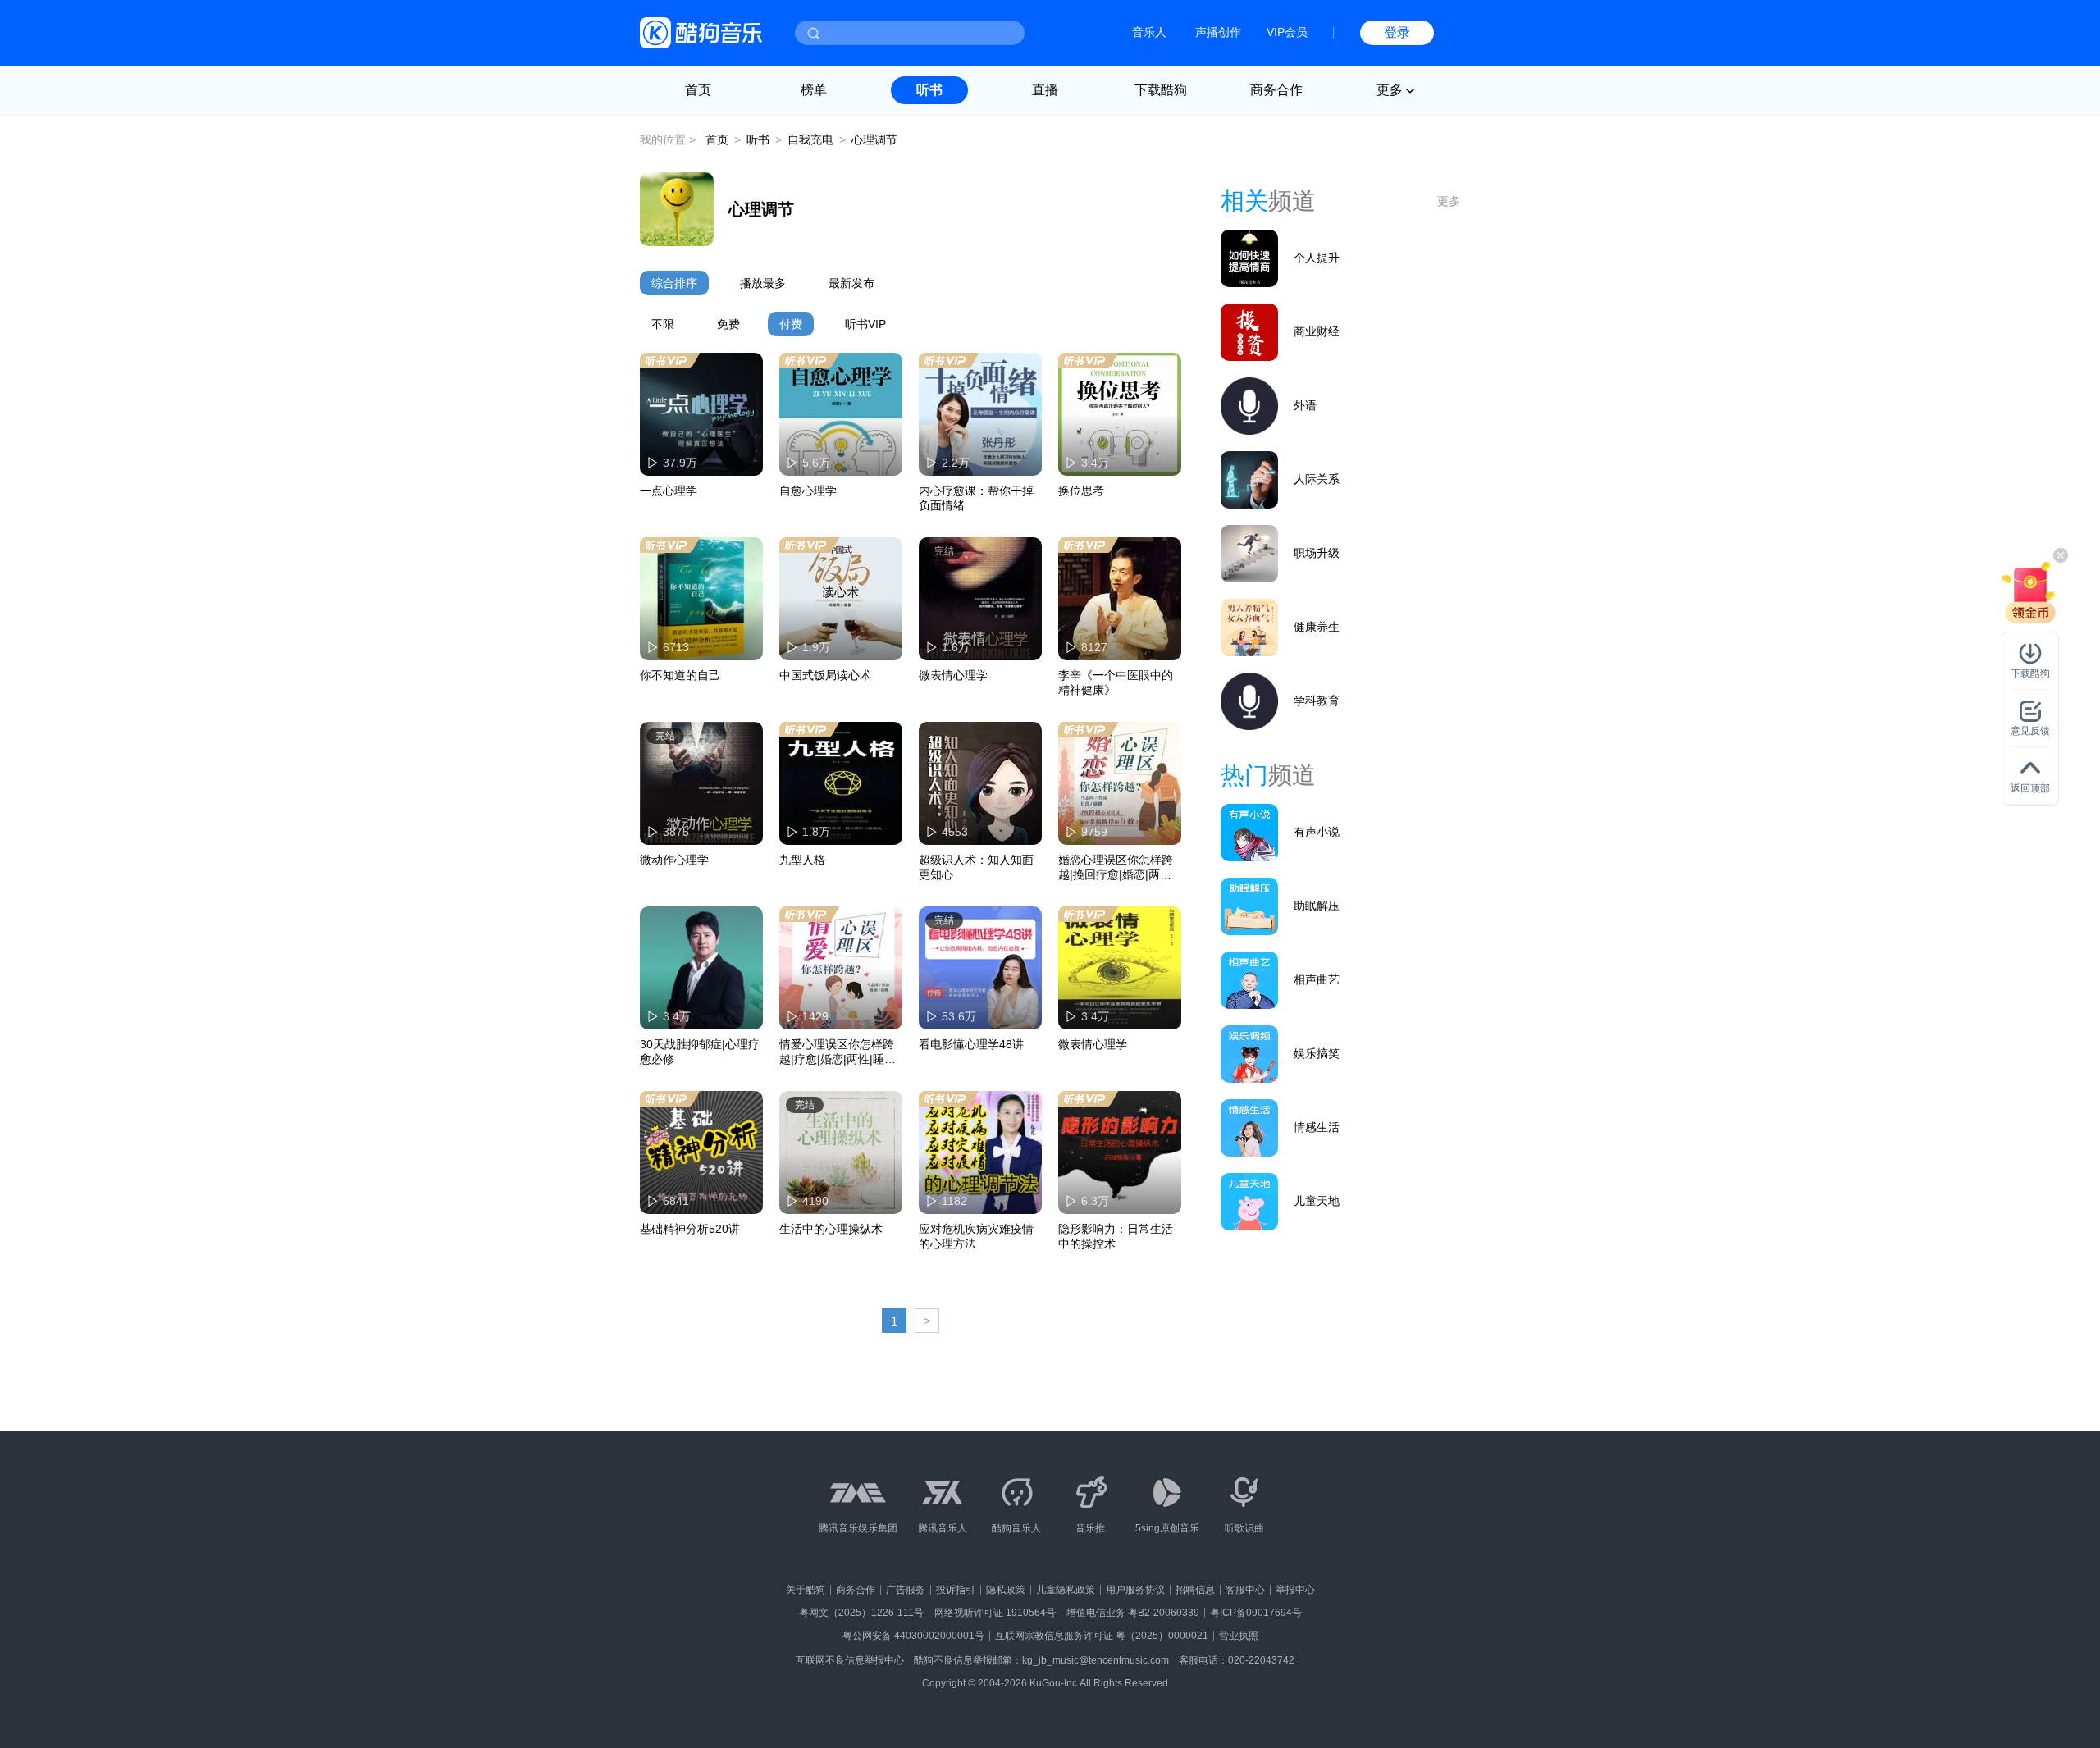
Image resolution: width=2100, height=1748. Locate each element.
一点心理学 (669, 491)
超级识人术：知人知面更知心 (976, 867)
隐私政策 (1006, 1590)
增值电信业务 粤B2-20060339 (1133, 1613)
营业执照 (1239, 1636)
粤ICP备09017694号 (1256, 1613)
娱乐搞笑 (1317, 1053)
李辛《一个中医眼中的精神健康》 (1116, 682)
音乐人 (1149, 32)
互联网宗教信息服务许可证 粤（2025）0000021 (1102, 1636)
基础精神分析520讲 (690, 1229)
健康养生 (1317, 627)
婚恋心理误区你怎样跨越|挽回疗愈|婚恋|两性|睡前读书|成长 (1116, 868)
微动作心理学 (674, 860)
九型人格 (802, 860)
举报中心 (1295, 1590)
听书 (929, 90)
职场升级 (1317, 553)
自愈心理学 (808, 491)
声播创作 (1218, 32)
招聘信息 (1195, 1590)
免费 (728, 324)
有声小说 (1317, 832)
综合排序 (674, 283)
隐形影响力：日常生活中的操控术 (1116, 1236)
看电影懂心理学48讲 (971, 1044)
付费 (791, 324)
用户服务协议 (1135, 1590)
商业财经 (1317, 331)
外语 (1305, 405)
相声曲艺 (1317, 979)
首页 (698, 90)
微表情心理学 (953, 675)
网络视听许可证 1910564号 (995, 1613)
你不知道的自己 (680, 675)
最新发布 (851, 283)
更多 (1449, 201)
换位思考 (1081, 491)
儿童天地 (1317, 1201)
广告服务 (906, 1590)
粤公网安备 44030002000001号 (913, 1636)
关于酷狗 (806, 1590)
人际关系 (1317, 479)
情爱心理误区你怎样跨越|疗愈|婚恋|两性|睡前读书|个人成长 (838, 1052)
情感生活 (1317, 1127)
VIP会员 (1287, 32)
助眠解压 (1317, 906)
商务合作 (1276, 90)
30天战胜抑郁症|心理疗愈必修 (700, 1052)
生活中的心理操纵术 (831, 1229)
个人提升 (1317, 258)
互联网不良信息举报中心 (850, 1660)
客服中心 (1245, 1590)
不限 (663, 324)
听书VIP (865, 324)
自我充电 (810, 139)
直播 (1045, 90)
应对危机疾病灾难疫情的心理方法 (976, 1236)
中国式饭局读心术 (825, 675)
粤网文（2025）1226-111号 (861, 1613)
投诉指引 (956, 1590)
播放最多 (763, 283)
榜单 (814, 90)
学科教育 (1317, 701)
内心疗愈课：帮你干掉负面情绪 (976, 498)
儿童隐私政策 (1066, 1590)
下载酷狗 (1161, 90)
